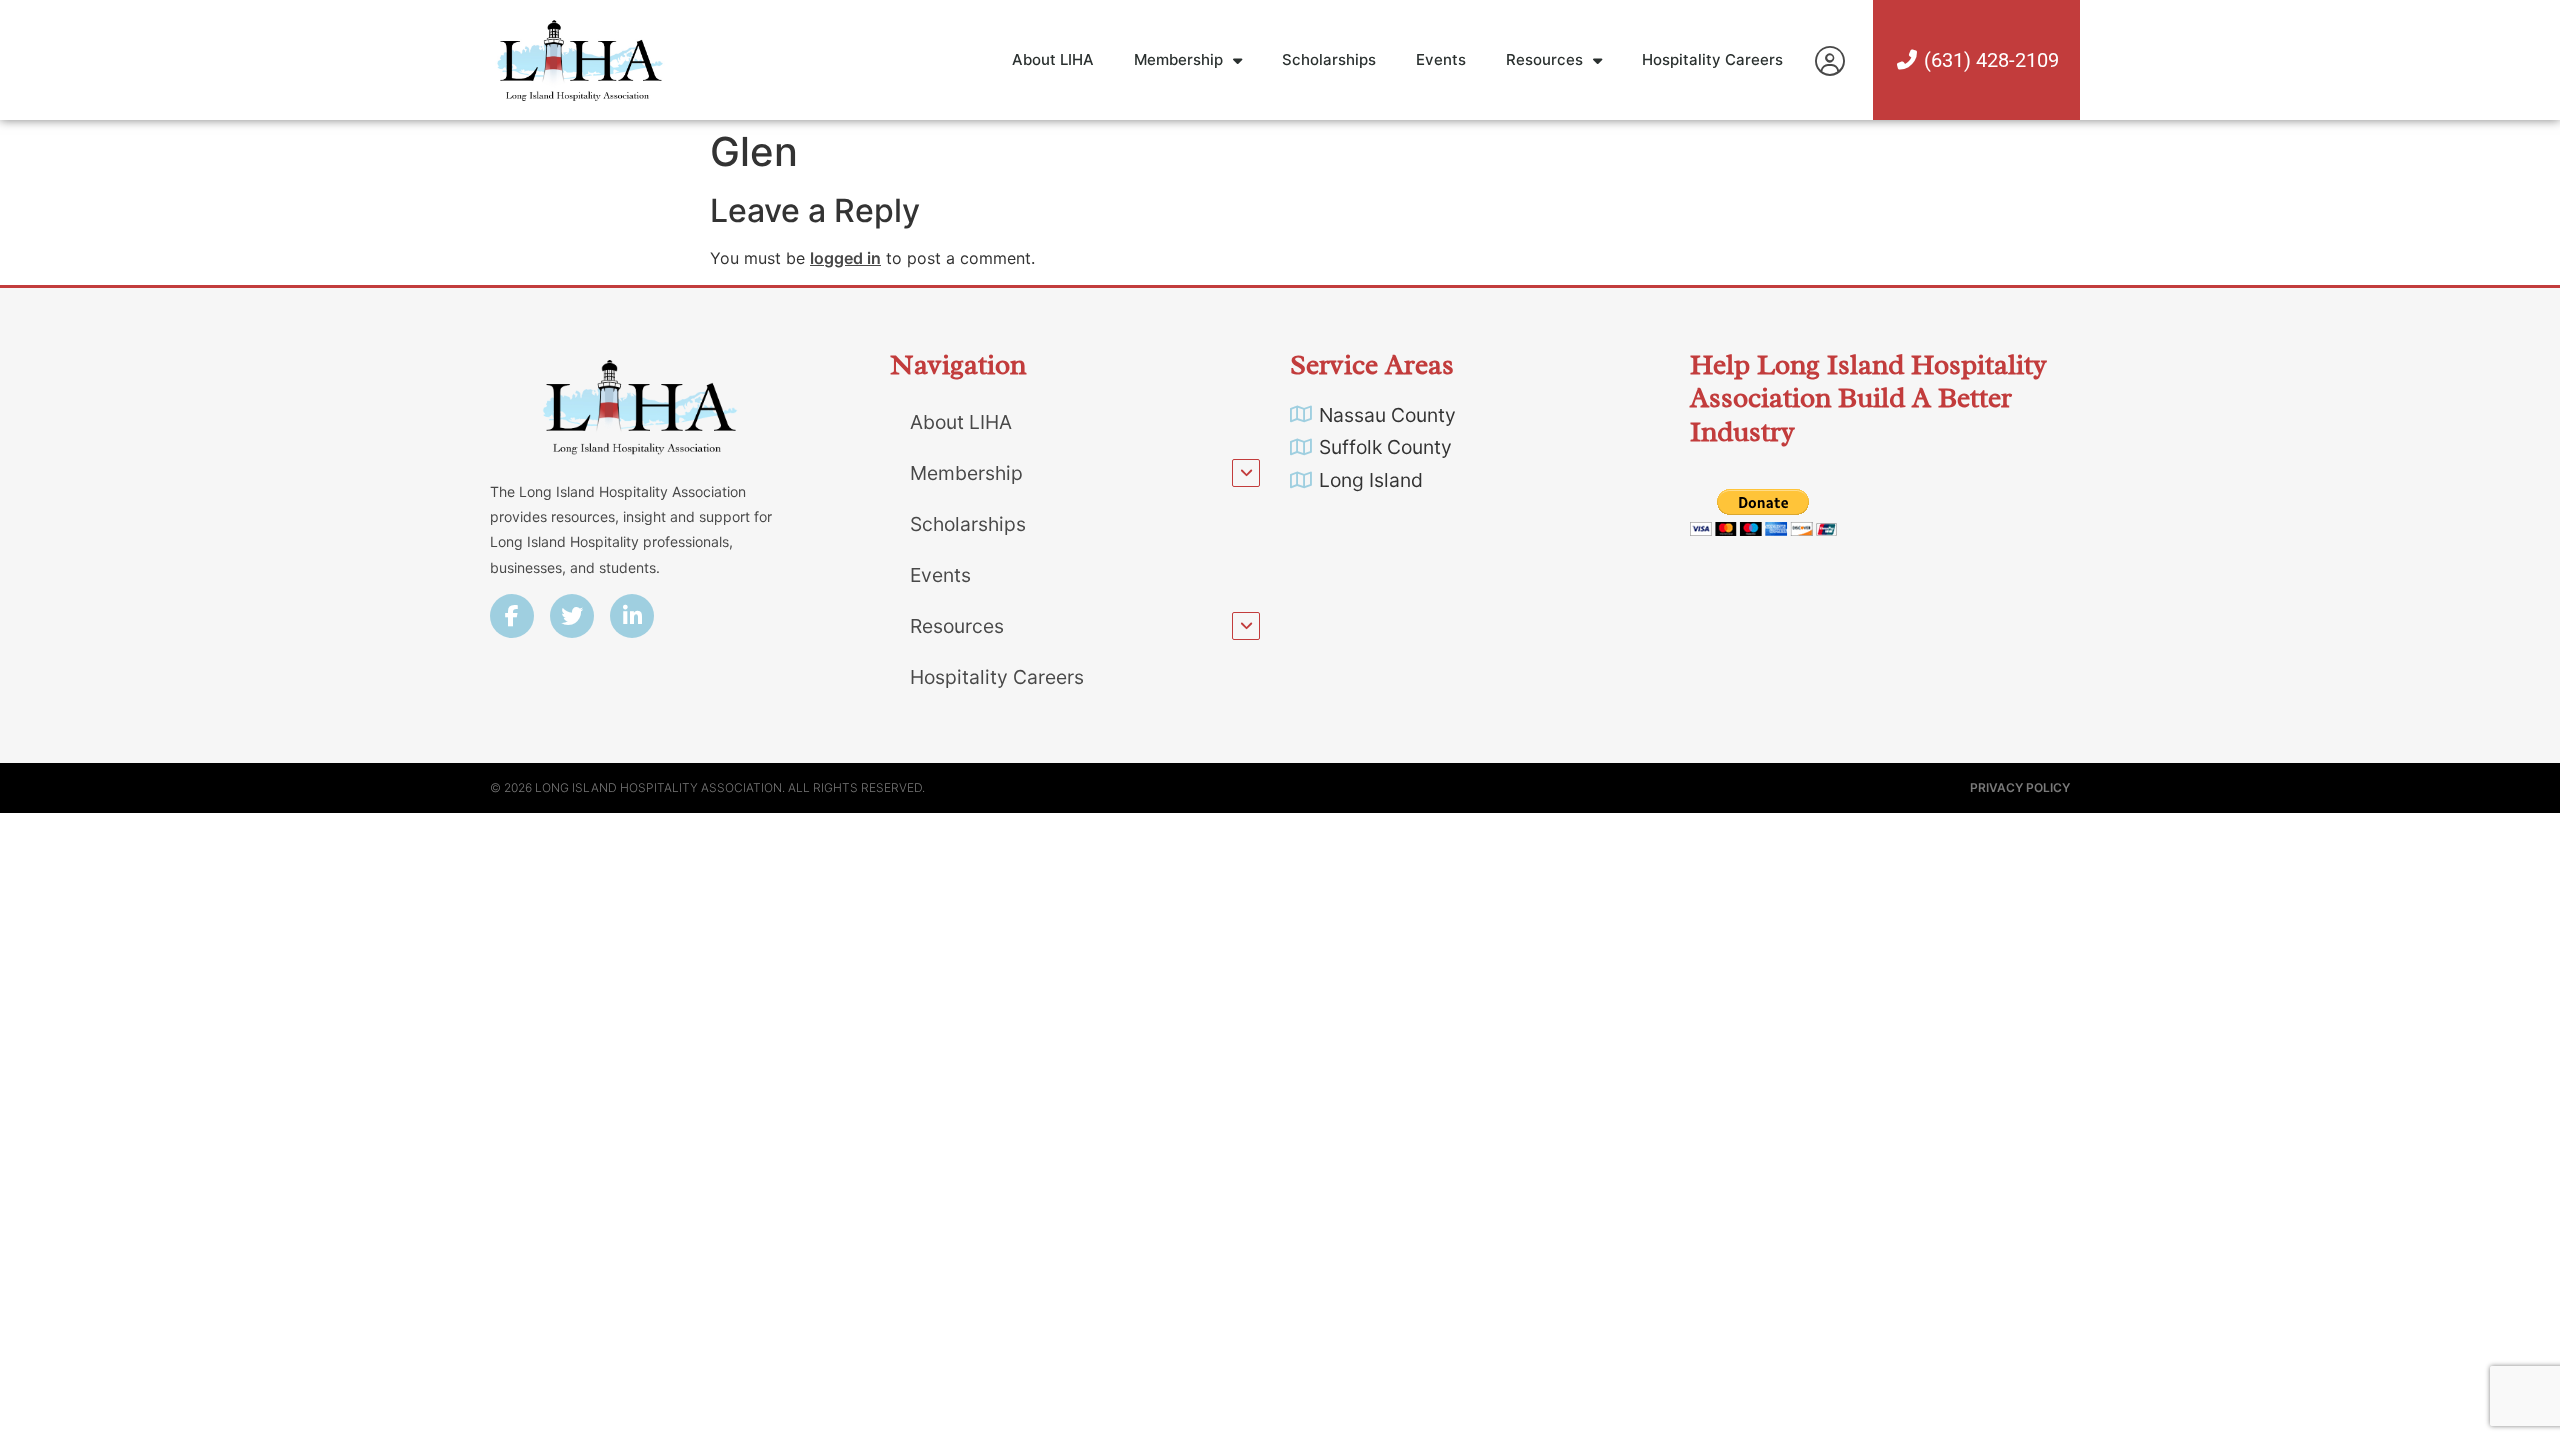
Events (1441, 59)
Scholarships (1329, 59)
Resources (1544, 59)
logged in (845, 258)
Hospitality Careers (1712, 59)
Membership (1178, 59)
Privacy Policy (2020, 787)
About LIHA (1053, 59)
